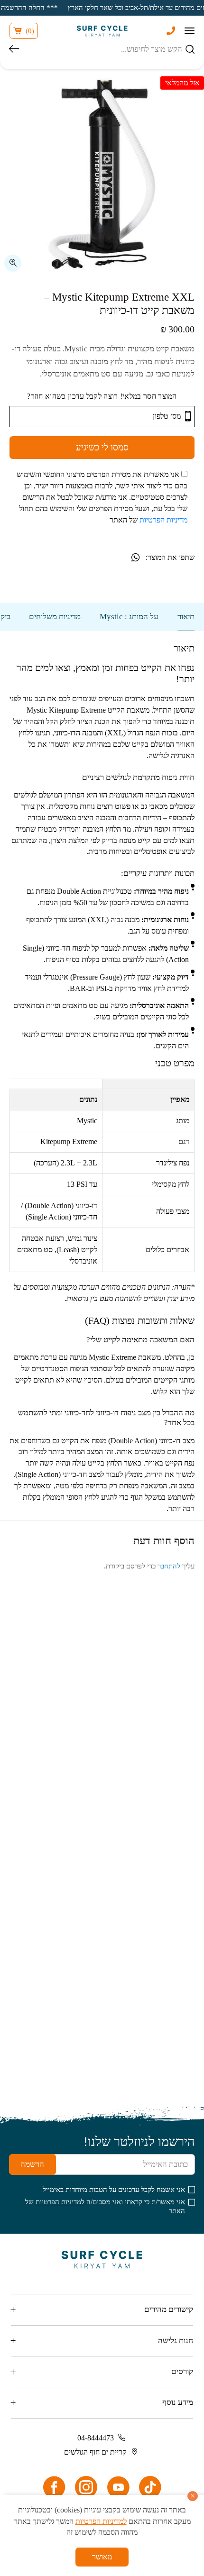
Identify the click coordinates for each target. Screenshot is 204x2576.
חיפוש (14, 50)
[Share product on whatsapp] (135, 557)
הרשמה (32, 2164)
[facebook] (54, 2487)
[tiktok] (150, 2487)
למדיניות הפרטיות (60, 2202)
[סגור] (192, 2496)
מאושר (102, 2557)
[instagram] (86, 2487)
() (30, 31)
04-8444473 (96, 2438)
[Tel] (171, 31)
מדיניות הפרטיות (163, 520)
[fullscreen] (13, 263)
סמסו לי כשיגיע (102, 447)
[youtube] (118, 2487)
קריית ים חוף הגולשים (95, 2452)
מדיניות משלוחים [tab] (55, 617)
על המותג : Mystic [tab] (129, 617)
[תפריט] (190, 31)
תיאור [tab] (186, 617)
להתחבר (169, 1566)
